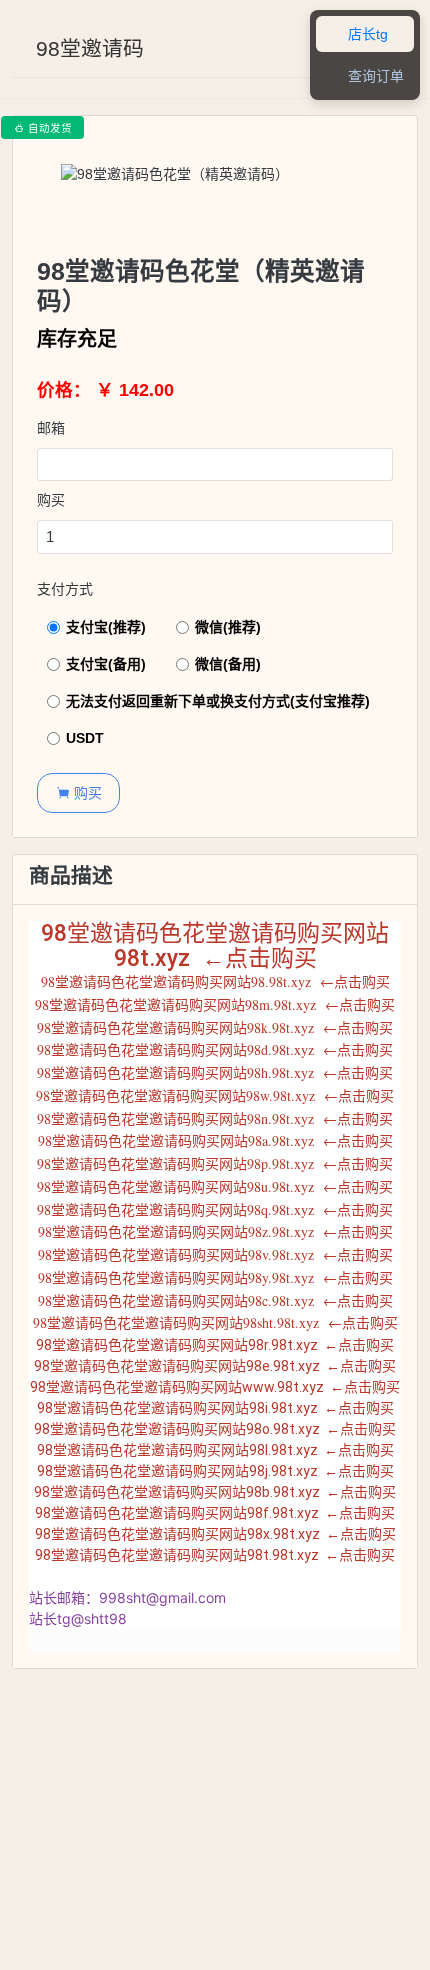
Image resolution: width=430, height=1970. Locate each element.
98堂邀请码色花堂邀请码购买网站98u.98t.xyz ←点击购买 (215, 1186)
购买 (51, 500)
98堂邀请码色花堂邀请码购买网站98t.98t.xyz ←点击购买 (215, 1555)
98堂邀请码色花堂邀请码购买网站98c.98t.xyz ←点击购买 (215, 1300)
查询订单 (365, 76)
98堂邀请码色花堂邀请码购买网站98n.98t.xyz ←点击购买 (215, 1118)
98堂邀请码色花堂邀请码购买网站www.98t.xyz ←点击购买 (215, 1387)
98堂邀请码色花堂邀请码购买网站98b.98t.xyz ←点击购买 (215, 1492)
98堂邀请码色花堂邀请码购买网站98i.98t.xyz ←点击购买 (215, 1408)
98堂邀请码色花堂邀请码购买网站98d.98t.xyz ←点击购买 (215, 1049)
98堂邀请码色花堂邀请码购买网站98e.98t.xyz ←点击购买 (215, 1366)
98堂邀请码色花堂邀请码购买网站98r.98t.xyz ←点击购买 (215, 1345)
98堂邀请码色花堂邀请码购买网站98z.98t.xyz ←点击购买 (215, 1231)
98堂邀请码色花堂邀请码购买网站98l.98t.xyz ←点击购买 (215, 1450)
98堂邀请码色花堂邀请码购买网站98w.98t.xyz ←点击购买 (215, 1095)
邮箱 (51, 428)
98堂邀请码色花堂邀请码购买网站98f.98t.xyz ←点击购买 (215, 1513)
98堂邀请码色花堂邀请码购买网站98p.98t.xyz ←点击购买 (215, 1163)
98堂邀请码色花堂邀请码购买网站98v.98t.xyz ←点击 (201, 1254)
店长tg (357, 34)
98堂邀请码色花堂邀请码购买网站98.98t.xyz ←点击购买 (215, 981)
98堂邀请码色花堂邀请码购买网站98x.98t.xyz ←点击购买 (215, 1534)
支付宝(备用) (106, 664)
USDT (85, 738)
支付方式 (65, 589)
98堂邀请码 (90, 48)
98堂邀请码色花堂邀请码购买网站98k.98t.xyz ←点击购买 (215, 1027)
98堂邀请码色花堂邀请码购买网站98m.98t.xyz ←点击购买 (215, 1004)
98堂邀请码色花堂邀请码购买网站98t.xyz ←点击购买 (215, 946)
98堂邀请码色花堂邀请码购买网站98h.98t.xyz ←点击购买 (215, 1072)
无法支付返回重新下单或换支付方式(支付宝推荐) (218, 701)
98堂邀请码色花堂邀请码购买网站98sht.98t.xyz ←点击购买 (215, 1322)
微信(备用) (228, 664)
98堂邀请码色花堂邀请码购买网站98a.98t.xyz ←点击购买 (215, 1140)
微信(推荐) (228, 627)
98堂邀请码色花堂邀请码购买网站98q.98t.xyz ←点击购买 (215, 1209)
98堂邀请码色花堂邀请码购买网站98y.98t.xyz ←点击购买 (215, 1277)
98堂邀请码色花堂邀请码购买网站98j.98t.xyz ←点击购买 (215, 1471)
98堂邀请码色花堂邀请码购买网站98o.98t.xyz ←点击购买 (215, 1429)
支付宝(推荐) (106, 627)
